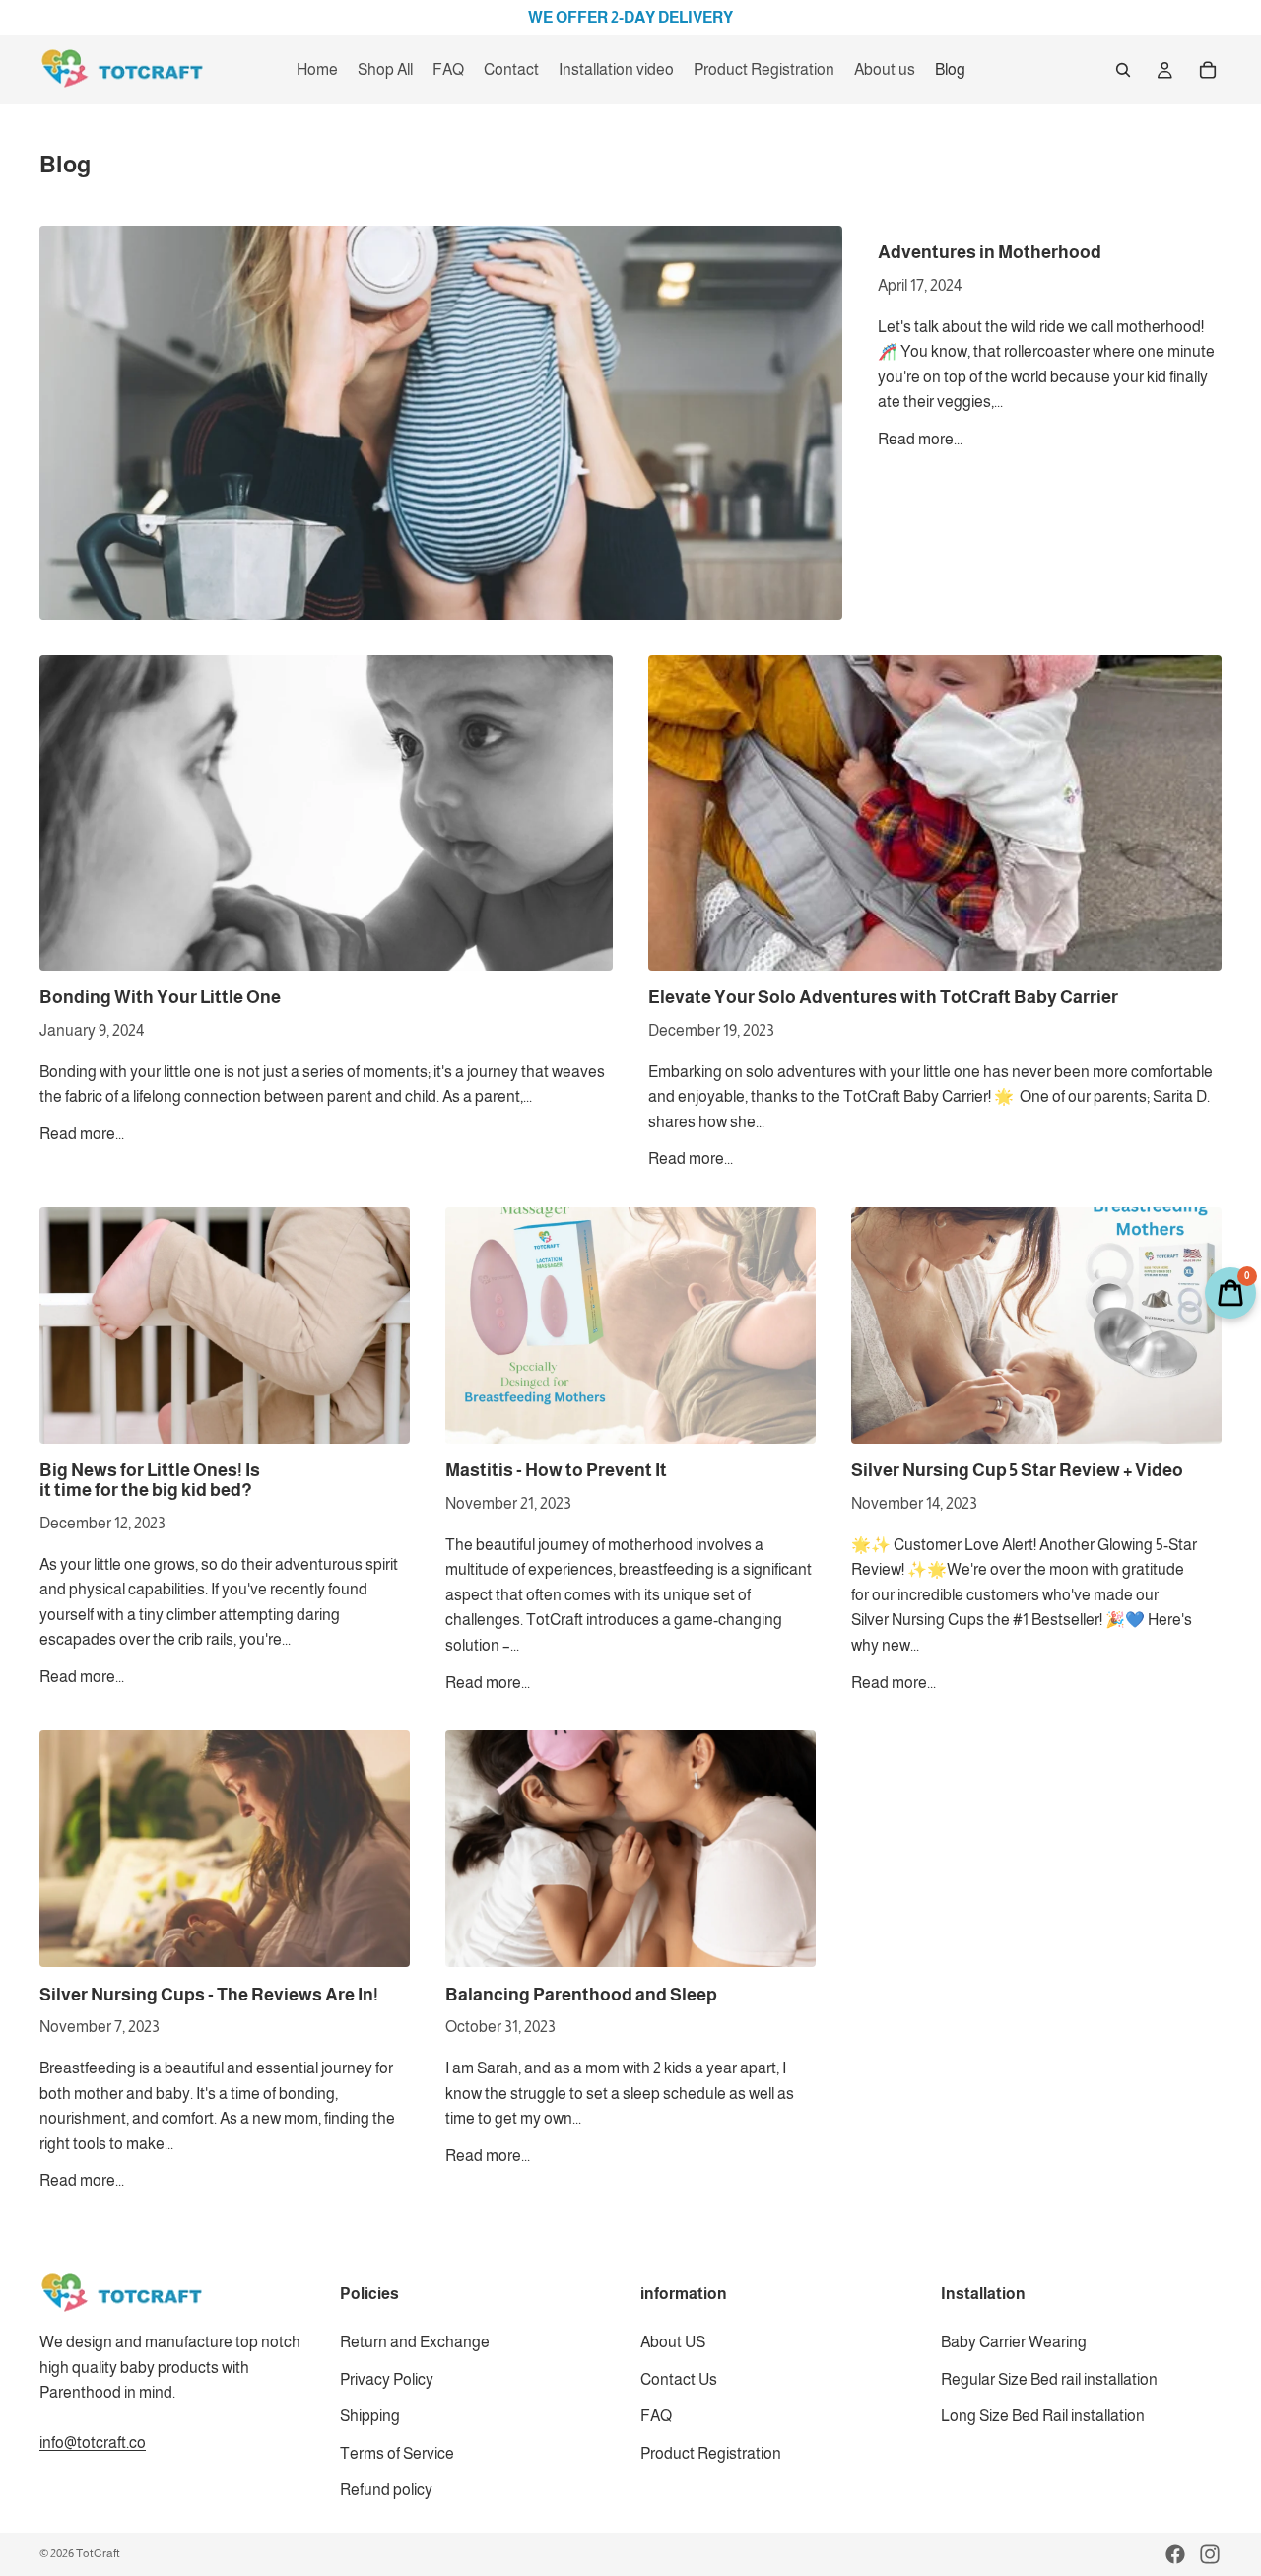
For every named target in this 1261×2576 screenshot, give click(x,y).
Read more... (920, 439)
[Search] (1123, 70)
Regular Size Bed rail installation (1049, 2379)
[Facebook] (1175, 2554)
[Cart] (1208, 70)
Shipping (370, 2416)
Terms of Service (397, 2453)
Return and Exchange (415, 2342)
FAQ (656, 2416)
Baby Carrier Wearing (1014, 2342)
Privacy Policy (387, 2379)
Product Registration (711, 2453)
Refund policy (386, 2490)
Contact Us (679, 2379)
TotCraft (98, 2553)
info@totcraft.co (93, 2442)
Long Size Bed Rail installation (1043, 2416)
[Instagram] (1210, 2554)
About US (673, 2342)
